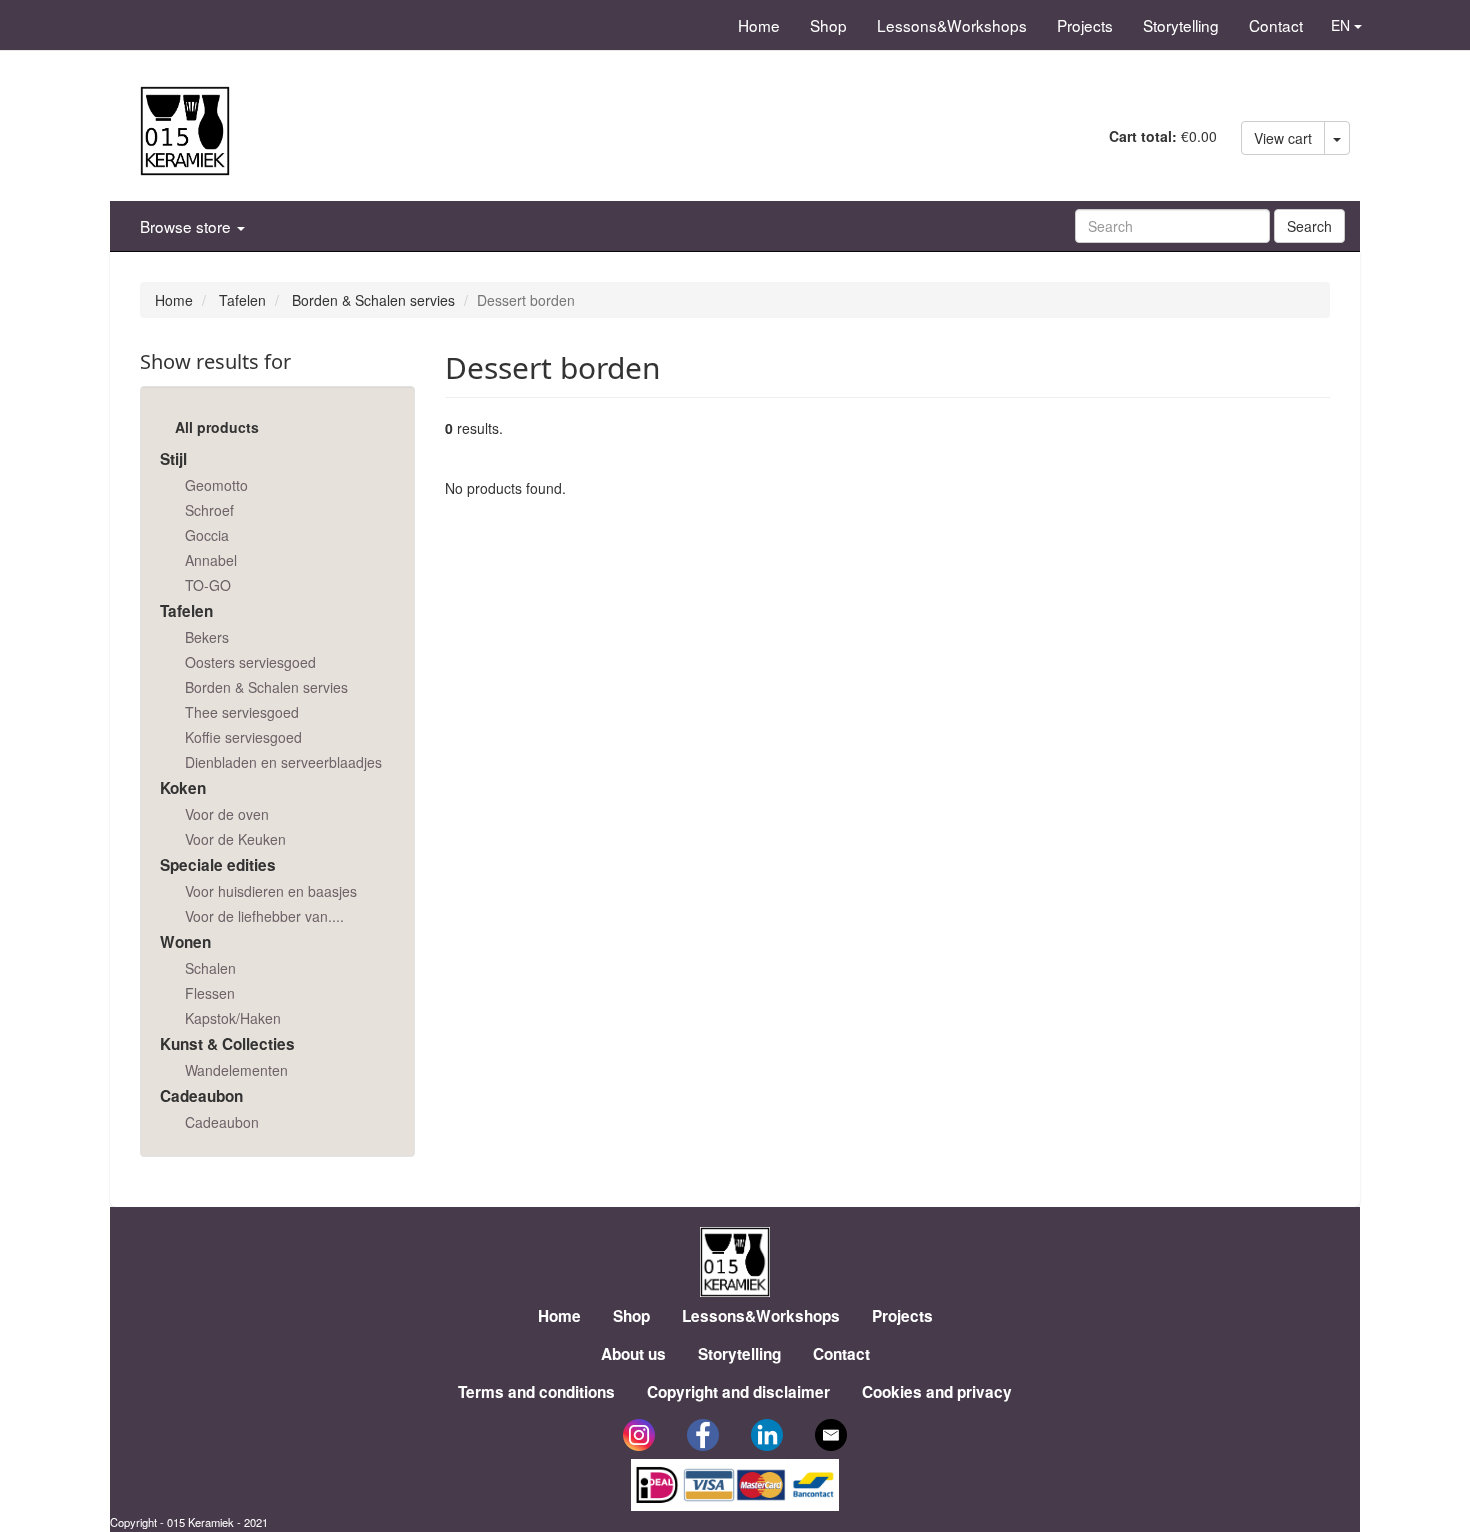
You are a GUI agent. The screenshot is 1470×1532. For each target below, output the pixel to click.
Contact (1276, 25)
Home (759, 25)
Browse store (187, 226)
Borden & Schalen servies (373, 300)
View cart (1283, 138)
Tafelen (242, 300)
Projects (1085, 25)
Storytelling (1181, 25)
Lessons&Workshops (952, 25)
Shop (828, 25)
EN (1342, 25)
